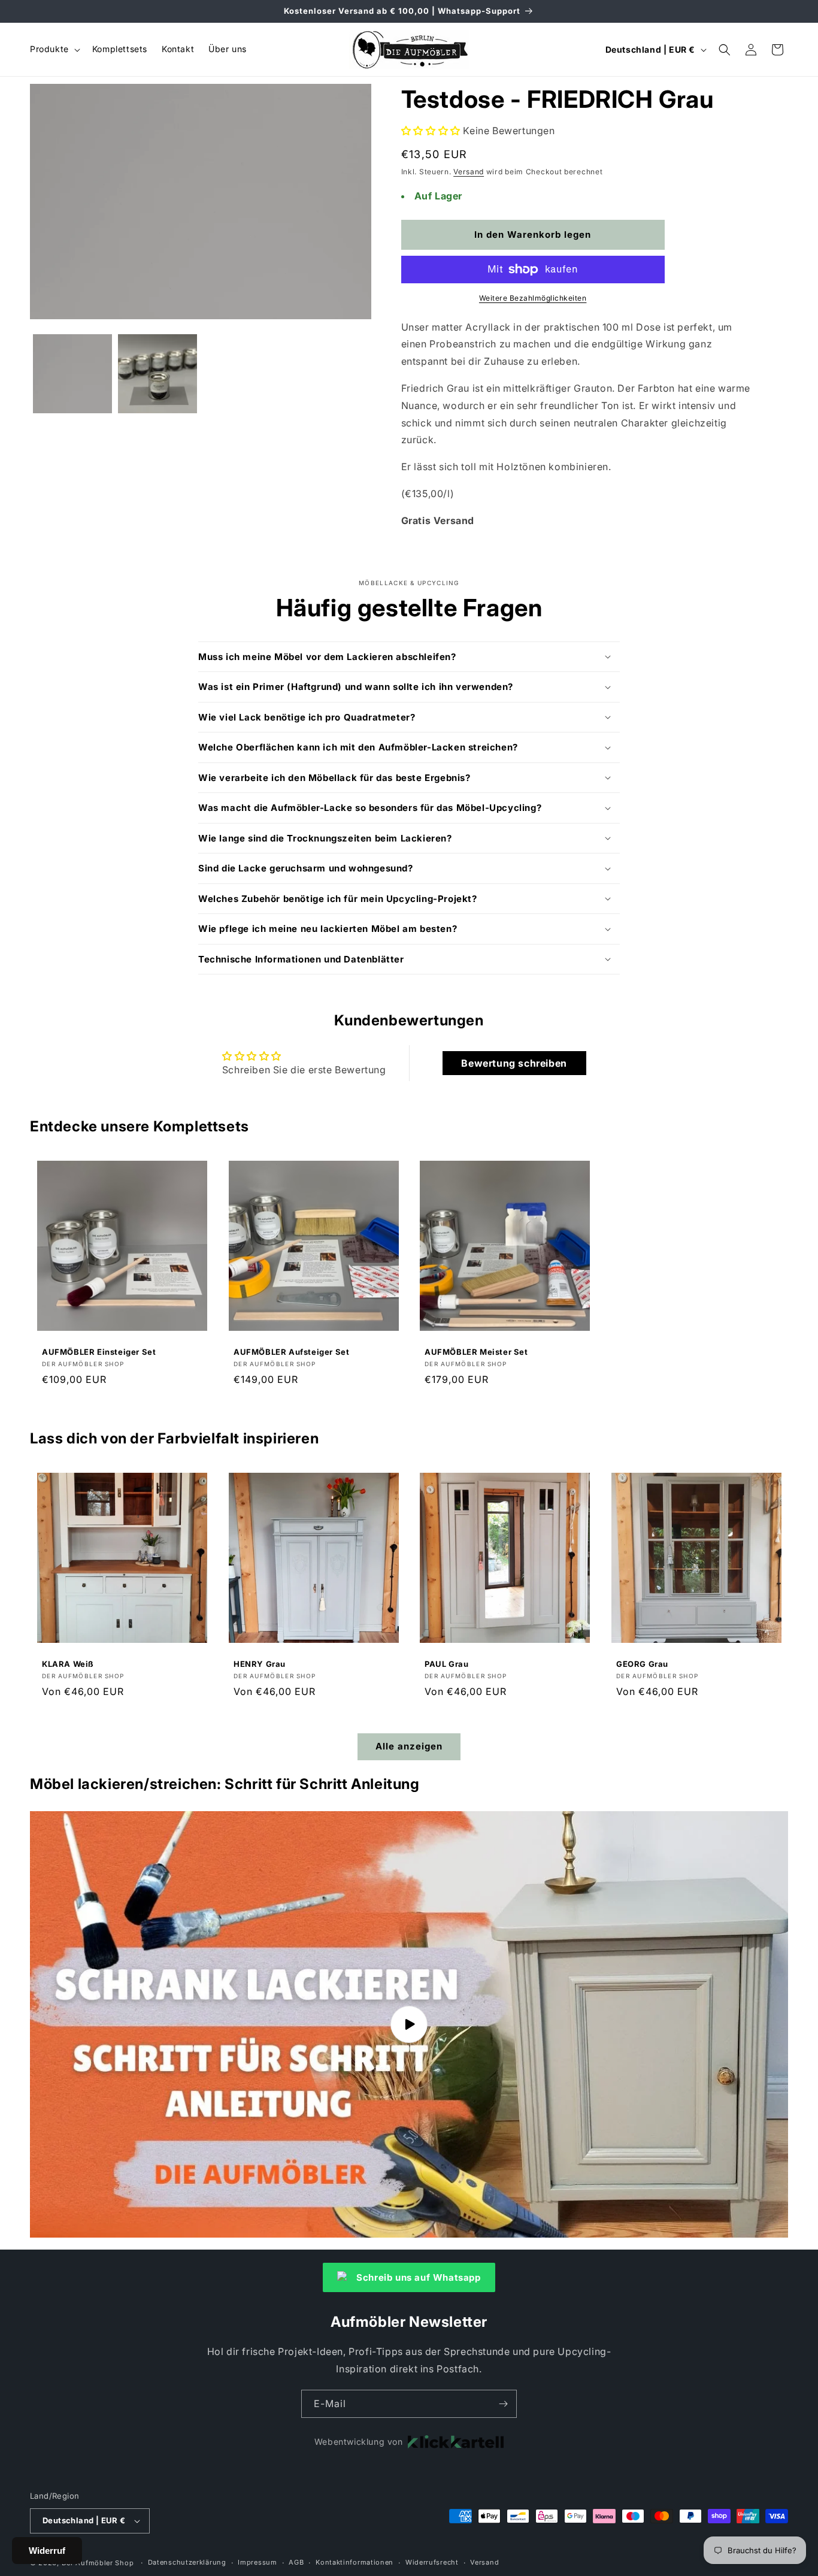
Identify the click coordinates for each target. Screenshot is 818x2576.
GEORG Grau (642, 1664)
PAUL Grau (446, 1664)
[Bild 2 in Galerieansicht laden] (157, 374)
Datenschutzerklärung (187, 2562)
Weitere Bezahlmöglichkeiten (533, 298)
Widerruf (47, 2551)
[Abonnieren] (503, 2404)
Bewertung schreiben (514, 1063)
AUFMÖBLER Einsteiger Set (99, 1351)
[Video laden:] (409, 2024)
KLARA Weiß (68, 1664)
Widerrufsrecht (432, 2562)
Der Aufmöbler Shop (98, 2563)
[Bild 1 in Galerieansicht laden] (72, 374)
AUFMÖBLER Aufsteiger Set (291, 1351)
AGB (296, 2562)
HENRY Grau (260, 1664)
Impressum (257, 2562)
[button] (54, 49)
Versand (469, 172)
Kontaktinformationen (355, 2562)
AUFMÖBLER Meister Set (476, 1351)
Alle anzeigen (409, 1746)
